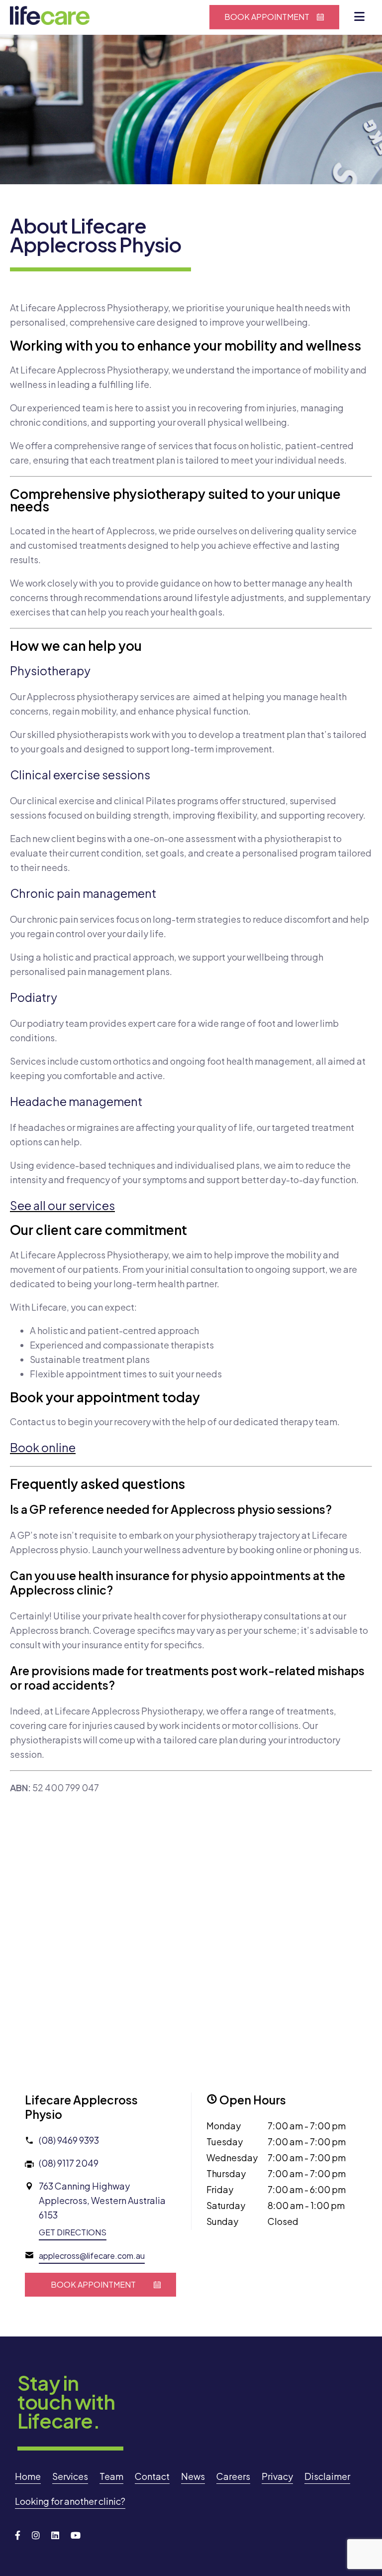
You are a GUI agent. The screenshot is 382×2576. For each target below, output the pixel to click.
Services (70, 2476)
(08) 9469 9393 (69, 2140)
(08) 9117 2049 (69, 2163)
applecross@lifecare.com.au (92, 2256)
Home (28, 2476)
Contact (152, 2476)
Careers (233, 2476)
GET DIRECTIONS (73, 2232)
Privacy (277, 2476)
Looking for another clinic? (70, 2501)
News (193, 2476)
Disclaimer (327, 2476)
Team (111, 2476)
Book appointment (267, 17)
